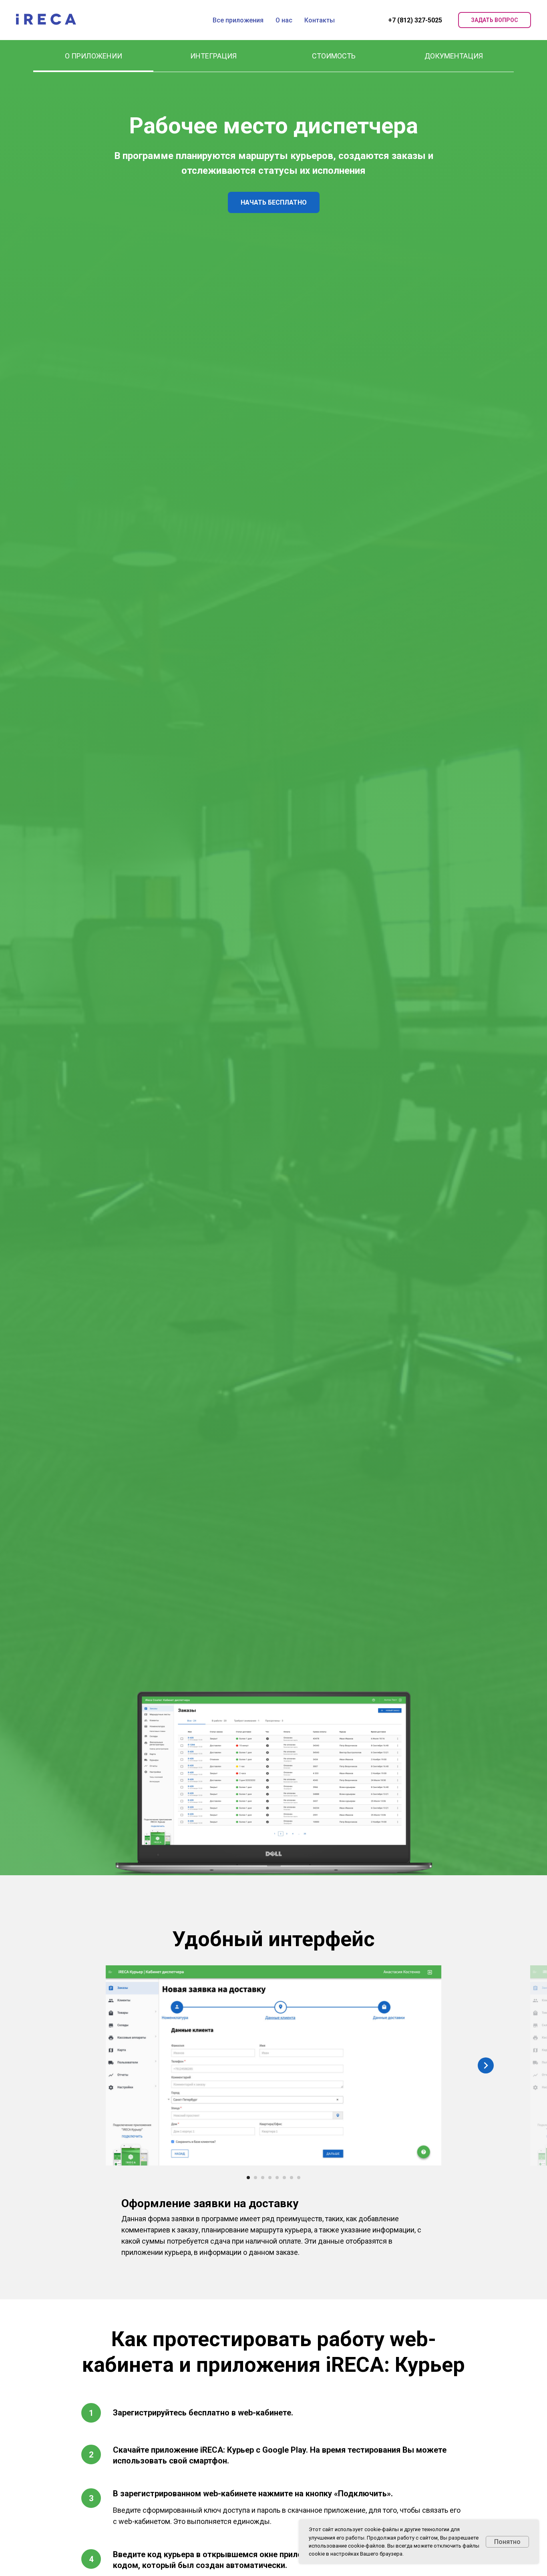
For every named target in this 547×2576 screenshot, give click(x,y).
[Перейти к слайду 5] (277, 2178)
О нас (284, 20)
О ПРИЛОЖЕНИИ (94, 56)
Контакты (320, 20)
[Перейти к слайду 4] (270, 2178)
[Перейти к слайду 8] (299, 2178)
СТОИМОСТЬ (334, 56)
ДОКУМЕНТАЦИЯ (454, 56)
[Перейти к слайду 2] (255, 2178)
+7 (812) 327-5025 (415, 20)
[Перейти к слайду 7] (292, 2178)
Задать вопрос (495, 20)
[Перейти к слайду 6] (284, 2178)
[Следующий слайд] (486, 2065)
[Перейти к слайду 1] (248, 2178)
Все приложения (238, 20)
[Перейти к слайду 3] (263, 2178)
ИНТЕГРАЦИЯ (213, 56)
